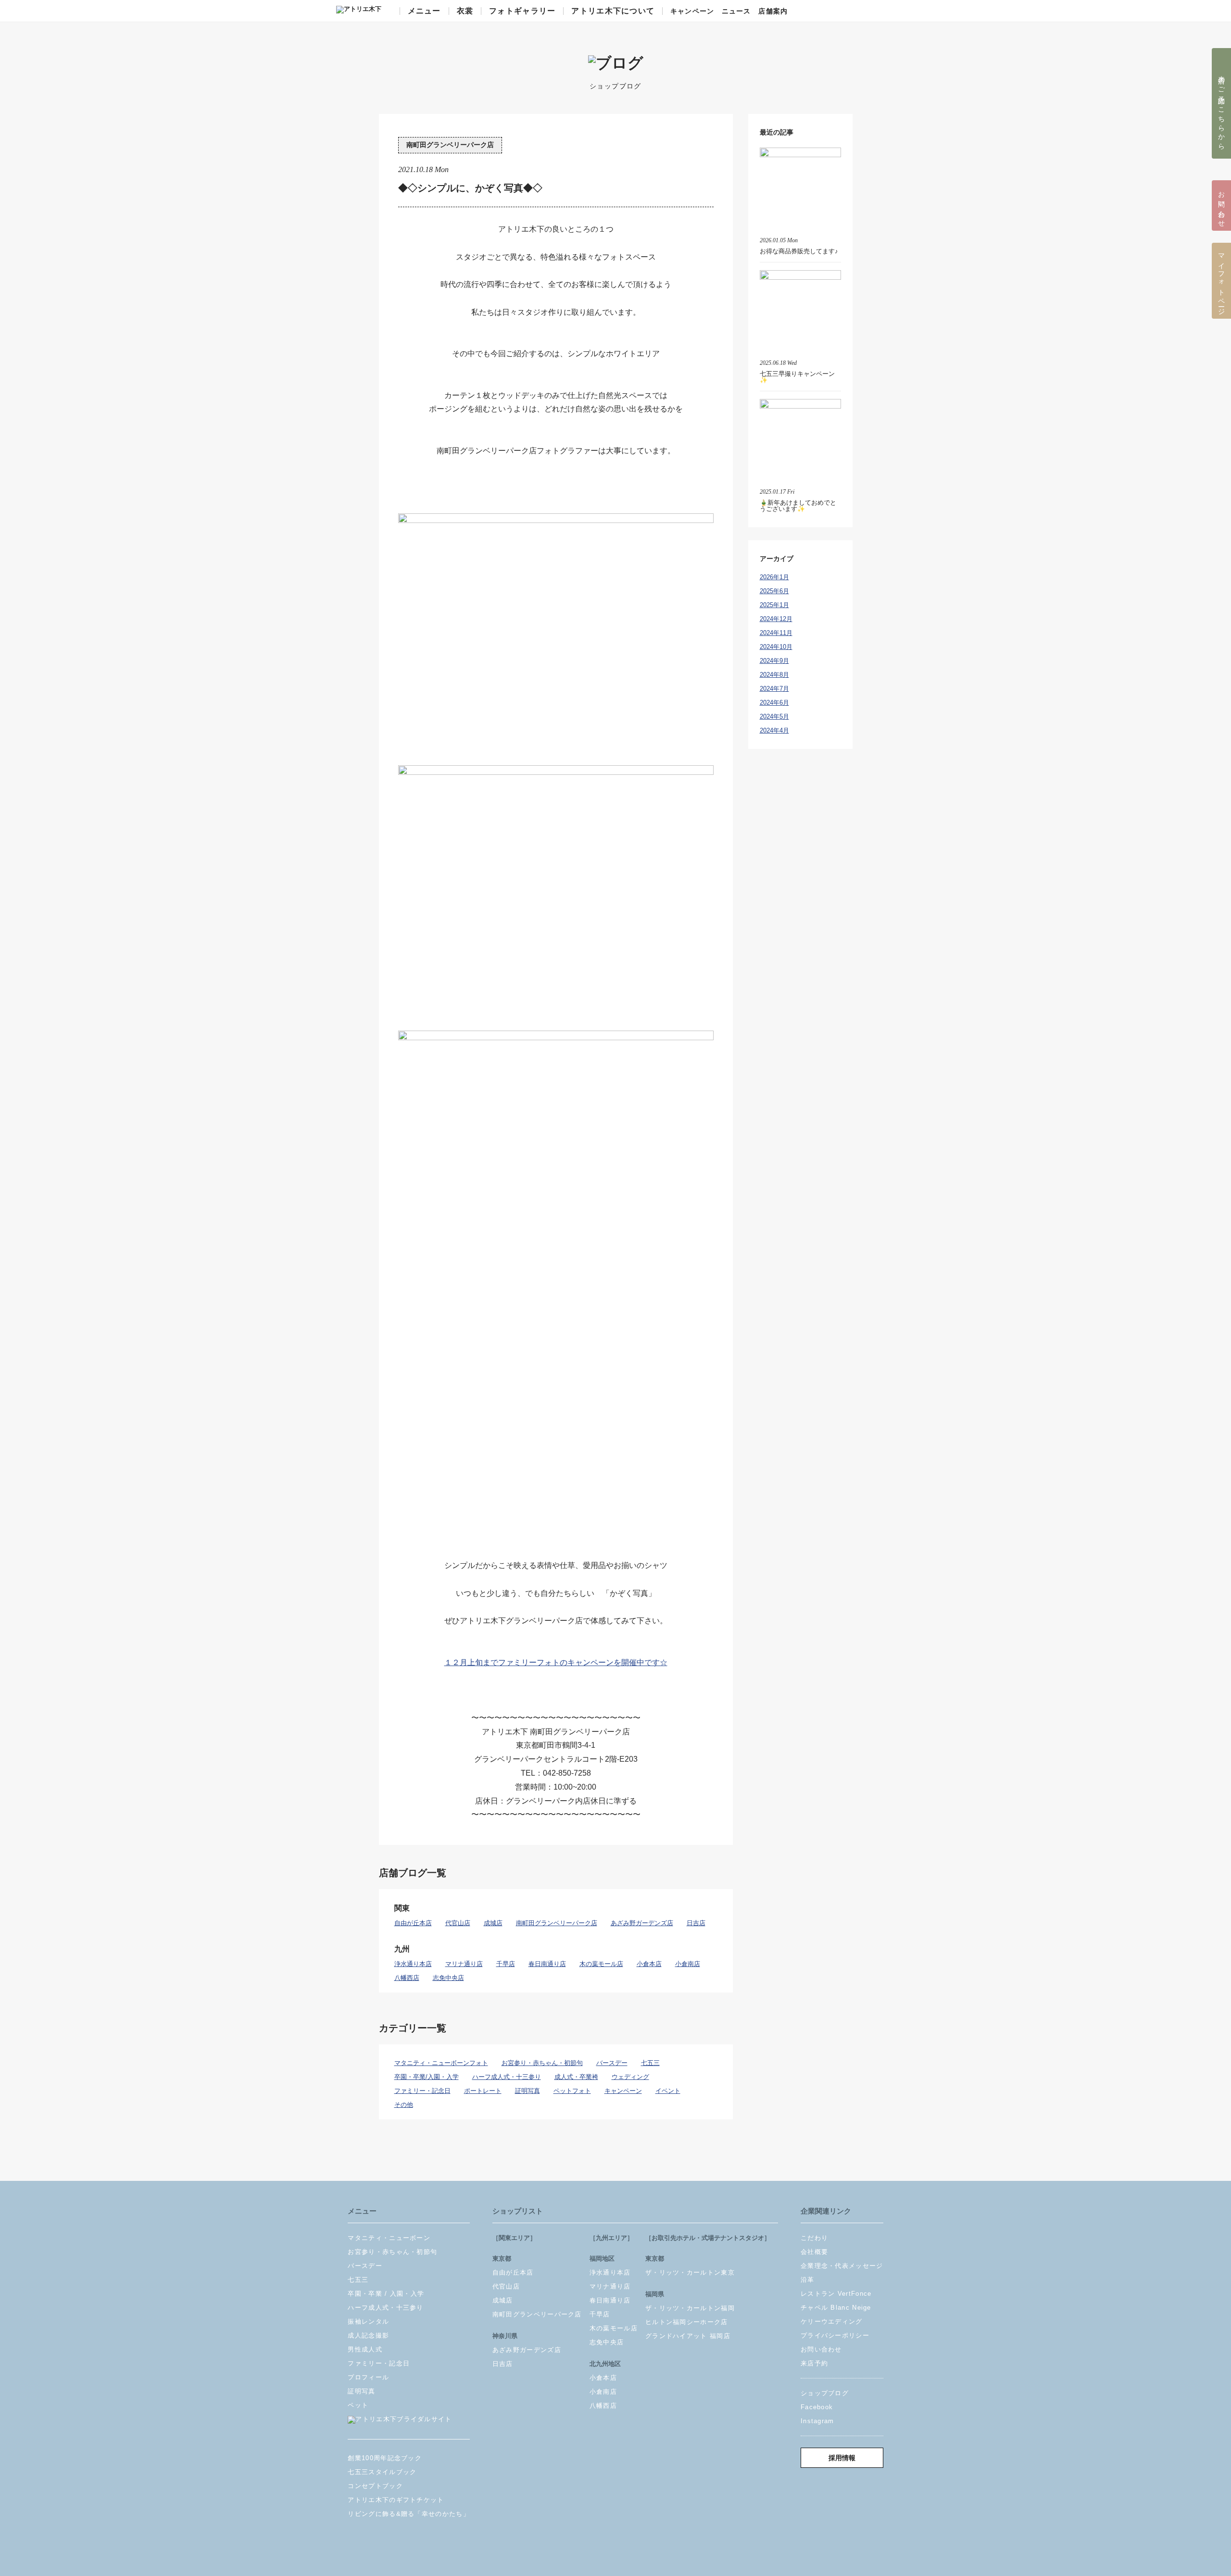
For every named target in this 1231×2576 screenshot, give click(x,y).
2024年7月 (774, 689)
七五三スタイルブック (382, 2472)
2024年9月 (774, 661)
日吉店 (696, 1923)
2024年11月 (776, 633)
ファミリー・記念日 (422, 2091)
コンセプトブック (375, 2486)
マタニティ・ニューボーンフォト (441, 2063)
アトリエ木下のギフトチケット (396, 2500)
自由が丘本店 (413, 1923)
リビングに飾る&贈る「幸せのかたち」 (408, 2514)
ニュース (736, 12)
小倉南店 (688, 1964)
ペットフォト (572, 2091)
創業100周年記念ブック (385, 2458)
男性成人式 (365, 2349)
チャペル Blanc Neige (836, 2308)
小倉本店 (649, 1964)
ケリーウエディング (832, 2321)
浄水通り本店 (413, 1964)
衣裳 (465, 11)
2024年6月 (774, 703)
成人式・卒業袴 (576, 2077)
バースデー (612, 2063)
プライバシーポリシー (835, 2335)
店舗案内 (773, 12)
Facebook (817, 2407)
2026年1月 (774, 577)
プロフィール (368, 2377)
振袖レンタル (368, 2321)
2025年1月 (774, 605)
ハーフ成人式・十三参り (507, 2077)
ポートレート (483, 2091)
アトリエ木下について (613, 11)
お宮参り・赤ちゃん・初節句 (542, 2063)
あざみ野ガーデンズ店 (642, 1923)
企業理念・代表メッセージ (842, 2266)
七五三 (650, 2063)
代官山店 (458, 1923)
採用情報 (842, 2458)
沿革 (808, 2280)
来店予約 (814, 2363)
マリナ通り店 (464, 1964)
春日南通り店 (547, 1964)
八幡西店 (407, 1978)
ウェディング (630, 2077)
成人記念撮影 (368, 2335)
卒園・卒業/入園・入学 (427, 2077)
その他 (404, 2105)
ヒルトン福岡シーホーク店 (687, 2322)
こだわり (814, 2238)
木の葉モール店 (601, 1964)
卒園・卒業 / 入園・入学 (386, 2294)
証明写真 (528, 2091)
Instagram (817, 2421)
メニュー (424, 11)
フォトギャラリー (522, 11)
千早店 (506, 1964)
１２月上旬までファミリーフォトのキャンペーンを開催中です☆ (556, 1662)
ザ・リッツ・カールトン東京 (690, 2272)
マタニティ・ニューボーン (389, 2238)
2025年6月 (774, 591)
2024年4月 (774, 730)
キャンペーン (692, 12)
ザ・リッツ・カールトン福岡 (690, 2308)
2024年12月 (776, 619)
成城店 (493, 1923)
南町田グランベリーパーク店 (450, 145)
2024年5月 (774, 716)
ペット (358, 2405)
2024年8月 (774, 675)
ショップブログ (825, 2393)
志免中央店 (448, 1978)
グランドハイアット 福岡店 (688, 2336)
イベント (668, 2091)
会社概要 (814, 2252)
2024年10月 (776, 647)
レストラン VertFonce (836, 2294)
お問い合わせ (821, 2349)
